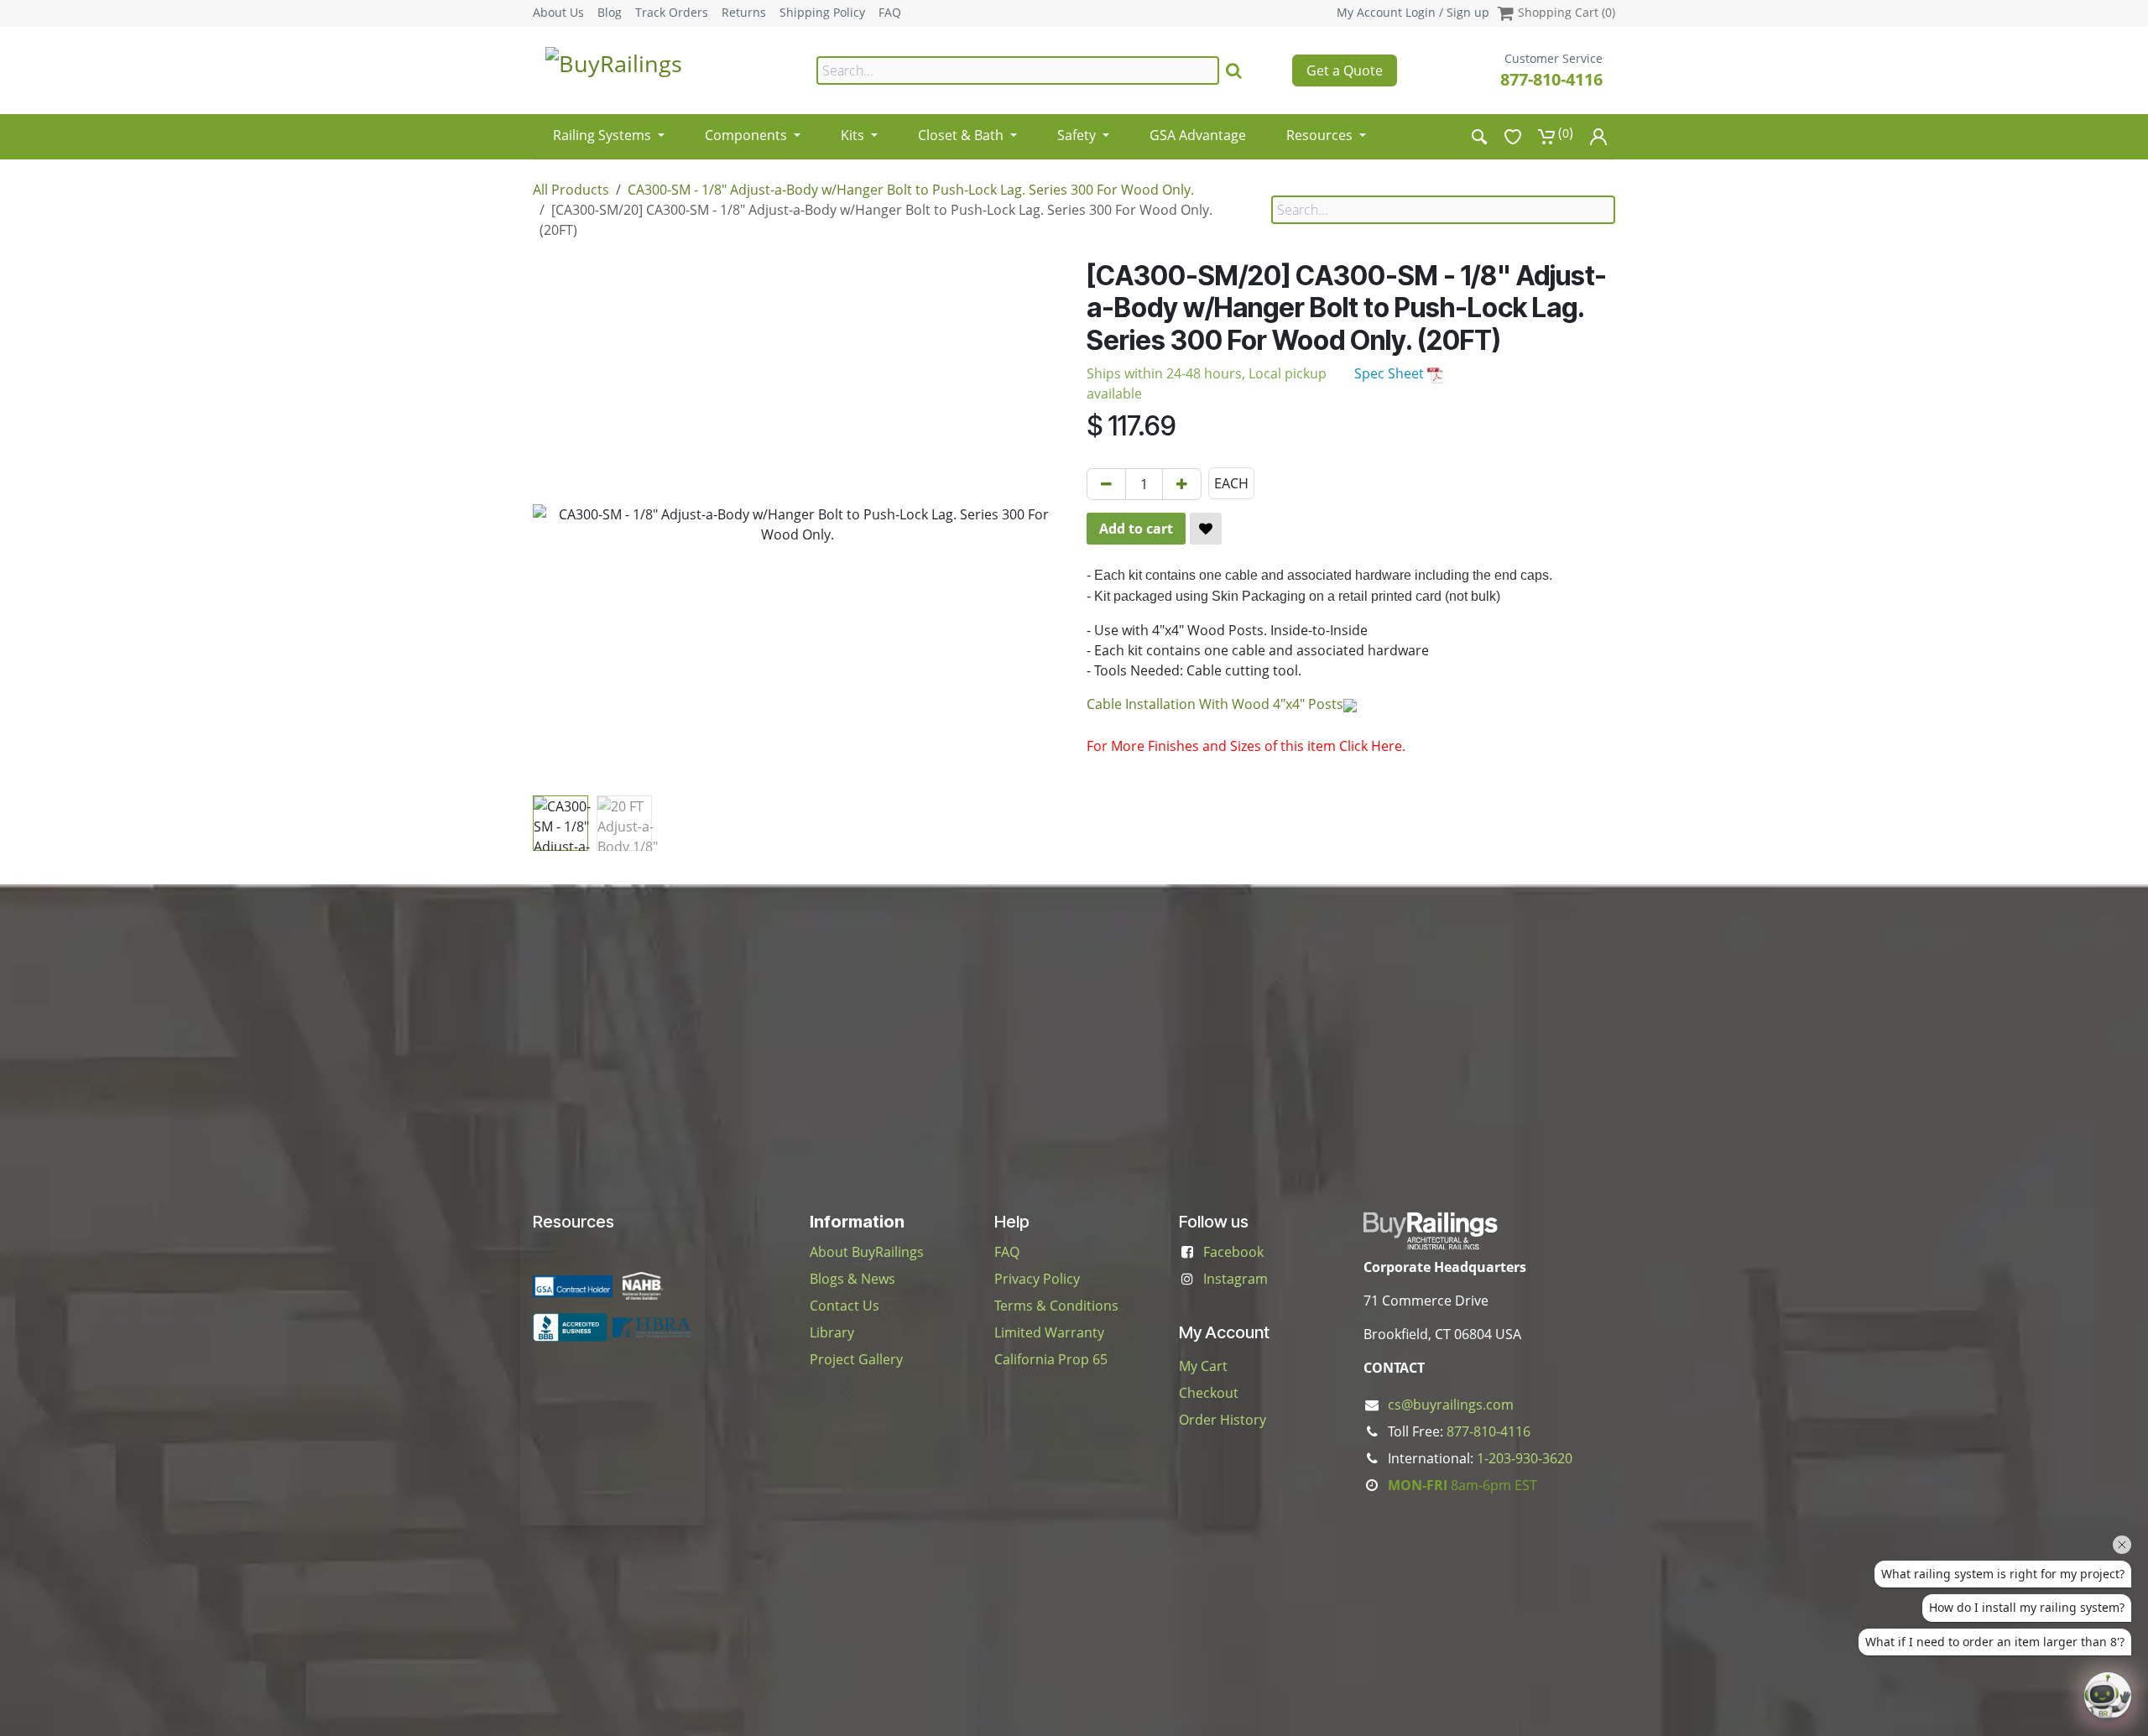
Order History (1223, 1420)
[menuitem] (609, 130)
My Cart (1203, 1366)
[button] (559, 524)
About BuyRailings (867, 1252)
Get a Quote (1345, 70)
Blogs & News (852, 1279)
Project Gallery (856, 1359)
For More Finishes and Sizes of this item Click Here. (1246, 746)
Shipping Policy (822, 13)
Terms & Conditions (1056, 1306)
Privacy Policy (1037, 1279)
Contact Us (845, 1306)
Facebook (1233, 1252)
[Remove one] (1106, 484)
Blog (610, 13)
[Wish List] (1513, 136)
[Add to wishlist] (1206, 529)
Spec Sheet (1391, 373)
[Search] (1234, 70)
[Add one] (1182, 484)
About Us (558, 13)
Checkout (1209, 1393)
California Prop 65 (1051, 1359)
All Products (571, 190)
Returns (744, 13)
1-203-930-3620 (1525, 1458)
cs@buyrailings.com (1451, 1405)
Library (832, 1332)
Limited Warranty (1049, 1332)
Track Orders (672, 13)
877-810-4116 (1551, 79)
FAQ (890, 13)
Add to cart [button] (1136, 529)
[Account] (1598, 136)
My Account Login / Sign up (1413, 12)
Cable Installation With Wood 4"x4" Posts (1215, 704)
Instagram (1236, 1279)
